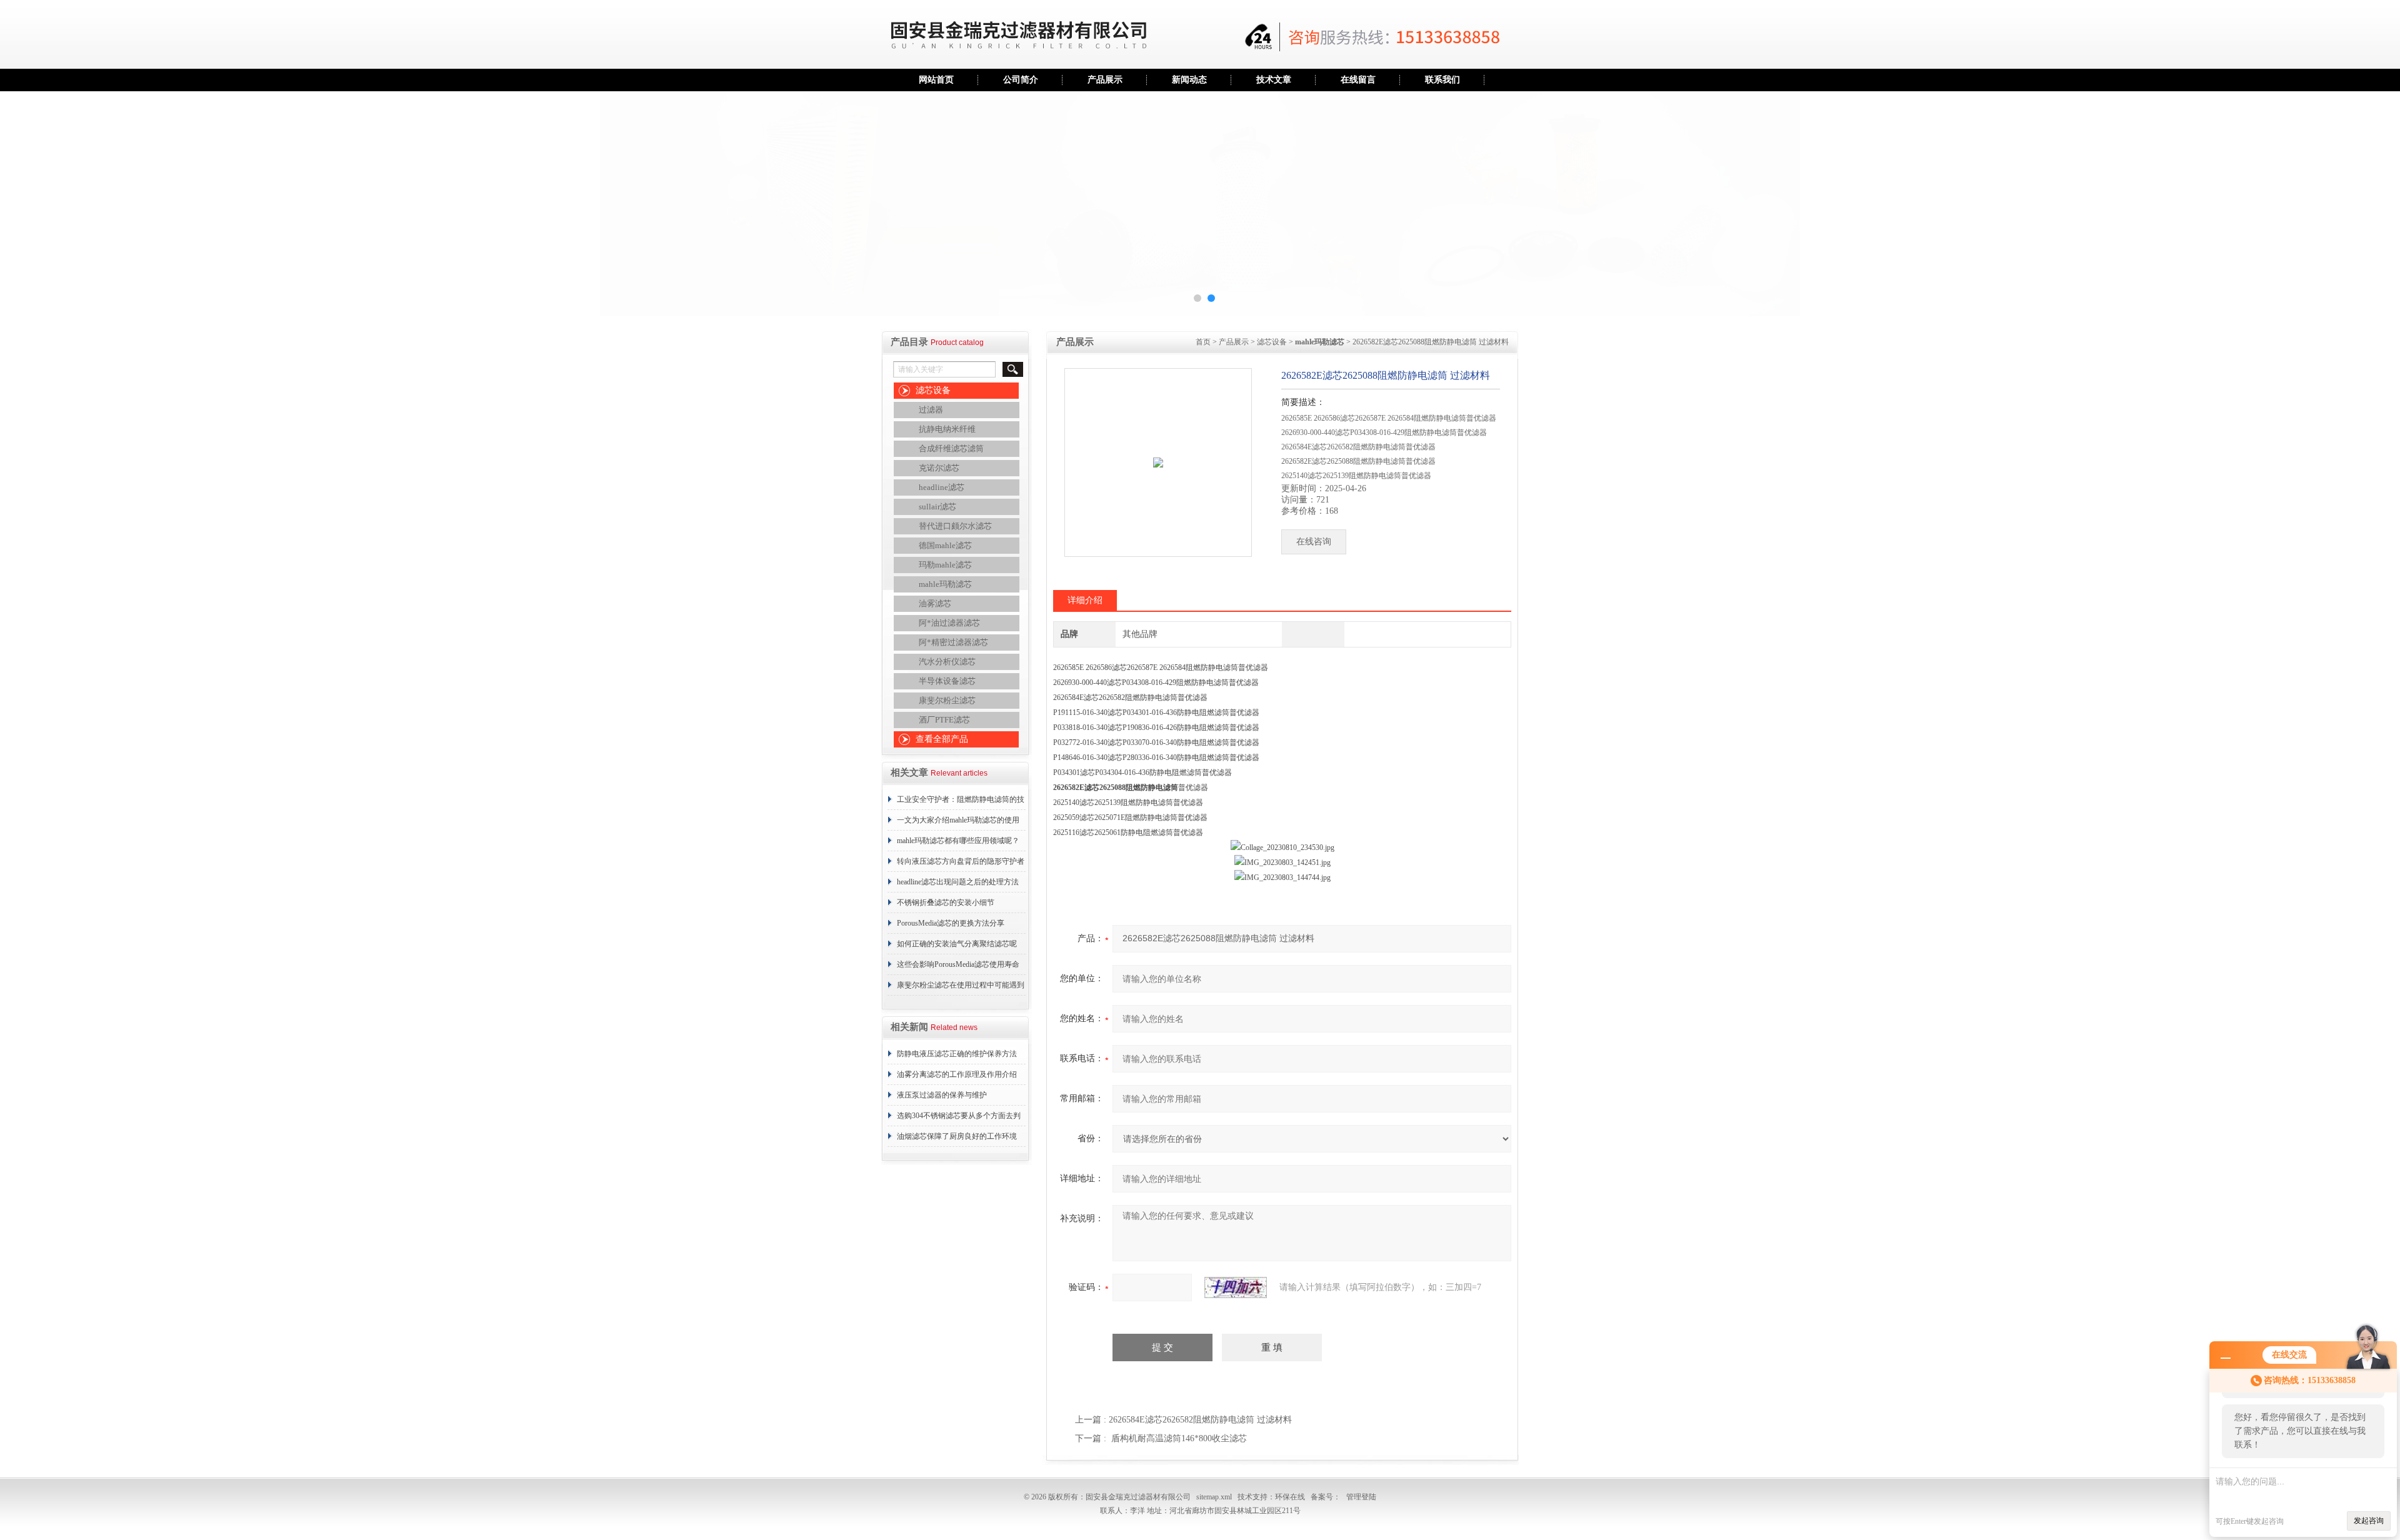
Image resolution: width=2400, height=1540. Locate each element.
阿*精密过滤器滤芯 (953, 642)
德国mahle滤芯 (945, 545)
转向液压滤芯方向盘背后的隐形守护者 (961, 861)
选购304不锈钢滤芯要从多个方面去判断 (959, 1119)
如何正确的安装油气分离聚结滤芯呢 (957, 944)
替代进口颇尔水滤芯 (955, 526)
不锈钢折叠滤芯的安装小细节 (946, 902)
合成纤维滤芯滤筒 (951, 448)
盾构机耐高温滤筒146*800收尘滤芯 (1179, 1438)
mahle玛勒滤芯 (945, 584)
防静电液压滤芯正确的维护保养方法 (957, 1054)
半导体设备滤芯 (947, 681)
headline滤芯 (942, 487)
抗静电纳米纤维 (947, 429)
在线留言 (1358, 80)
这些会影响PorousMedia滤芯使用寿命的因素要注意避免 (958, 967)
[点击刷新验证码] (1236, 1287)
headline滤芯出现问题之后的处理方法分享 (958, 885)
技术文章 (1274, 80)
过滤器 (931, 410)
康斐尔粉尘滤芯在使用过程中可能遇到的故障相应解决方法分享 (961, 988)
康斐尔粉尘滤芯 (947, 700)
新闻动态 (1189, 80)
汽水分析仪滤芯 (947, 662)
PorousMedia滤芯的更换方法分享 (951, 923)
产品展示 (1105, 80)
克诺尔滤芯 (939, 468)
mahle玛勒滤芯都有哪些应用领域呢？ (958, 841)
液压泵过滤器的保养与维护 (942, 1095)
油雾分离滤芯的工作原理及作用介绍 (957, 1074)
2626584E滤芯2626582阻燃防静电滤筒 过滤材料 (1200, 1420)
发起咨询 (2369, 1521)
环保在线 (1290, 1497)
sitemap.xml (1214, 1497)
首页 (1203, 342)
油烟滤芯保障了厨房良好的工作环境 (957, 1136)
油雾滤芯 (935, 603)
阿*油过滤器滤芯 (949, 623)
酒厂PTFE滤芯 (944, 720)
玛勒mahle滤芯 (945, 565)
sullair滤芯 (937, 507)
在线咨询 (1314, 542)
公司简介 (1021, 80)
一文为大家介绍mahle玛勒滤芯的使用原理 (958, 823)
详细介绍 (1085, 600)
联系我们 (1442, 80)
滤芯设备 (933, 390)
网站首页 (936, 80)
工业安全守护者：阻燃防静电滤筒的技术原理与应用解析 (961, 802)
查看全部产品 (942, 739)
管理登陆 (1361, 1497)
